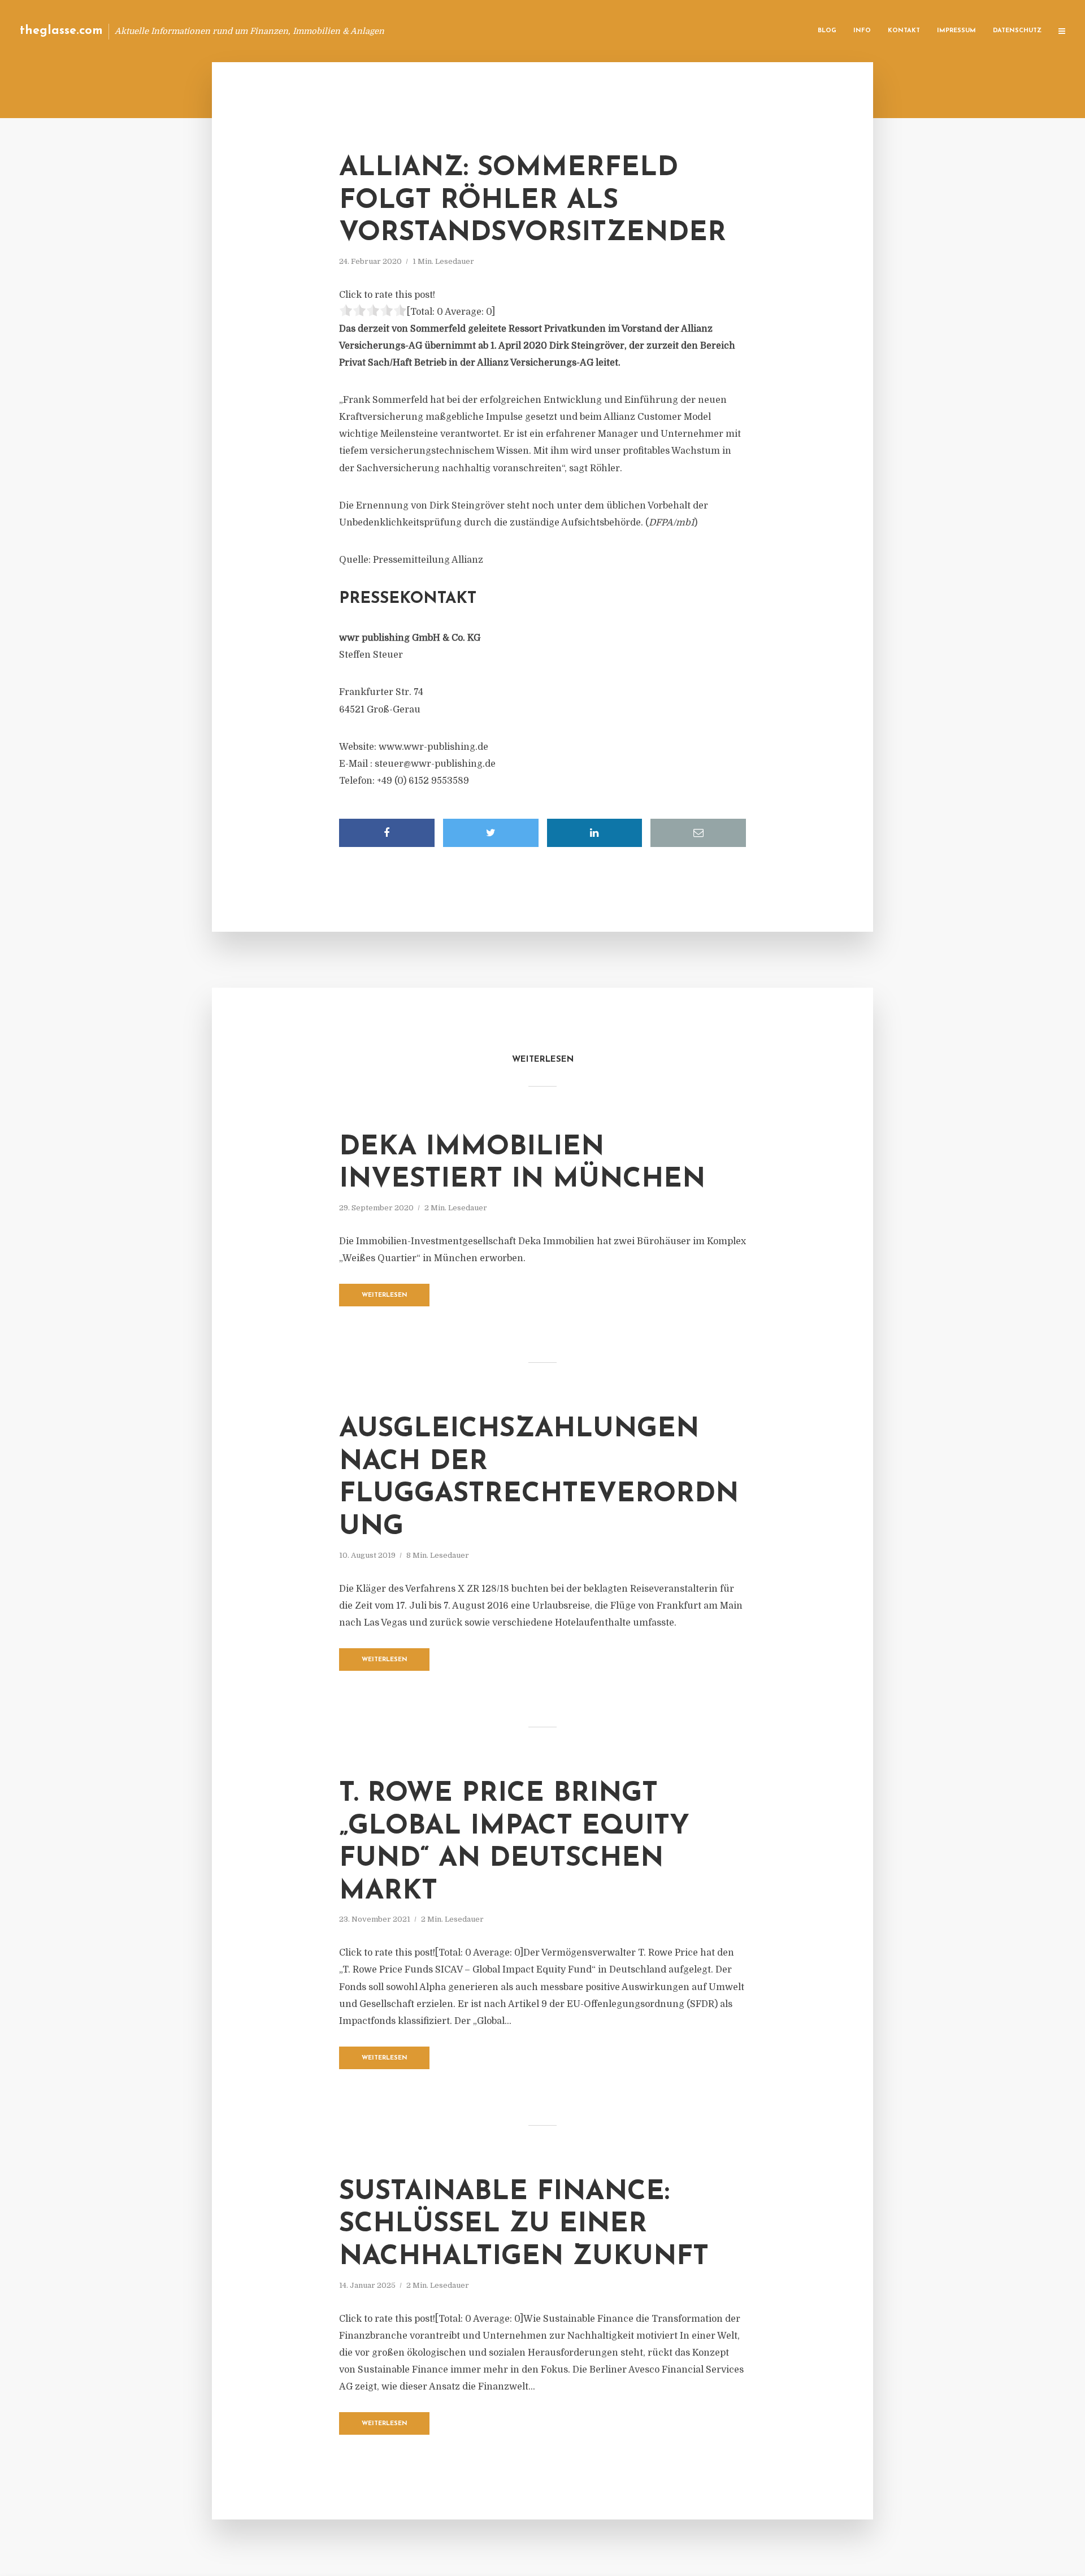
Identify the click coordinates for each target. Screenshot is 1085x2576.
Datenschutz (1017, 31)
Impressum (956, 31)
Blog (827, 31)
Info (862, 31)
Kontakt (904, 31)
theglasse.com (61, 31)
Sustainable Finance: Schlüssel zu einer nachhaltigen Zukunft (524, 2225)
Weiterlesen (385, 1295)
